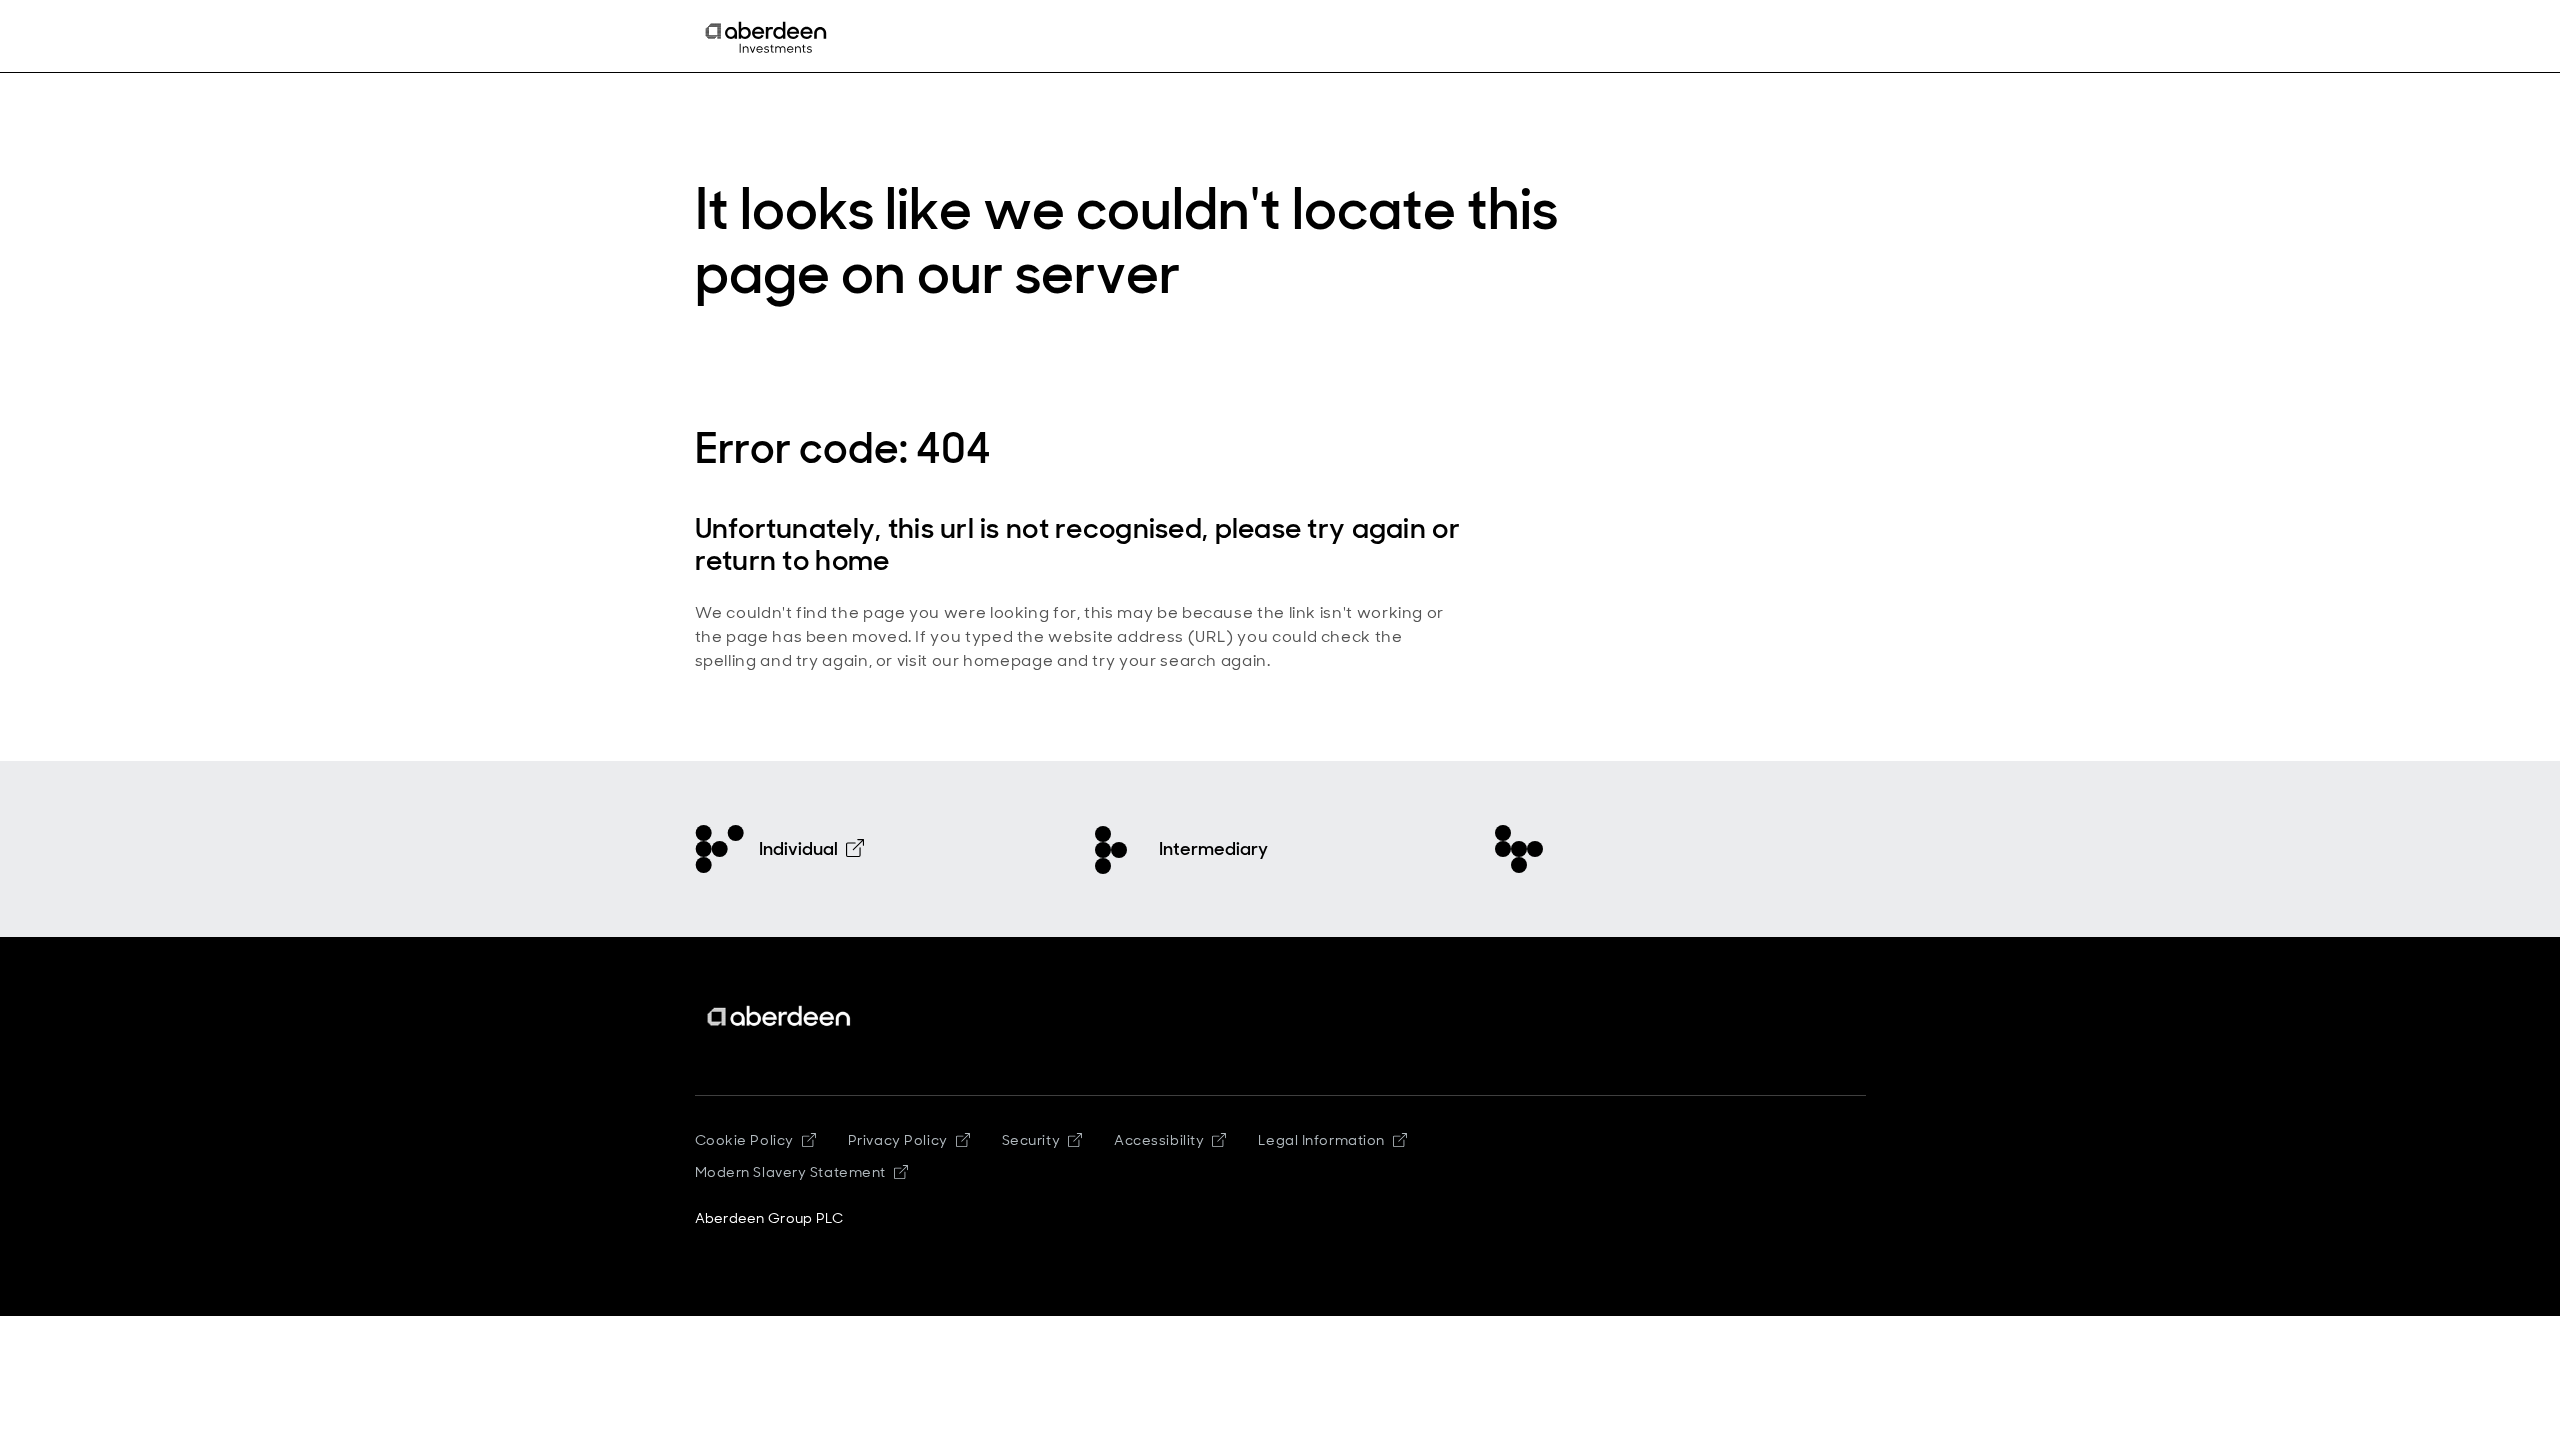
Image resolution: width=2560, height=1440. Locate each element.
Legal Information (1321, 1140)
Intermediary (1213, 849)
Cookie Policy (744, 1140)
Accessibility (1159, 1140)
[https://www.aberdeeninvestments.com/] (780, 1016)
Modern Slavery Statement (790, 1172)
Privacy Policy (898, 1140)
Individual (798, 849)
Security (1031, 1140)
